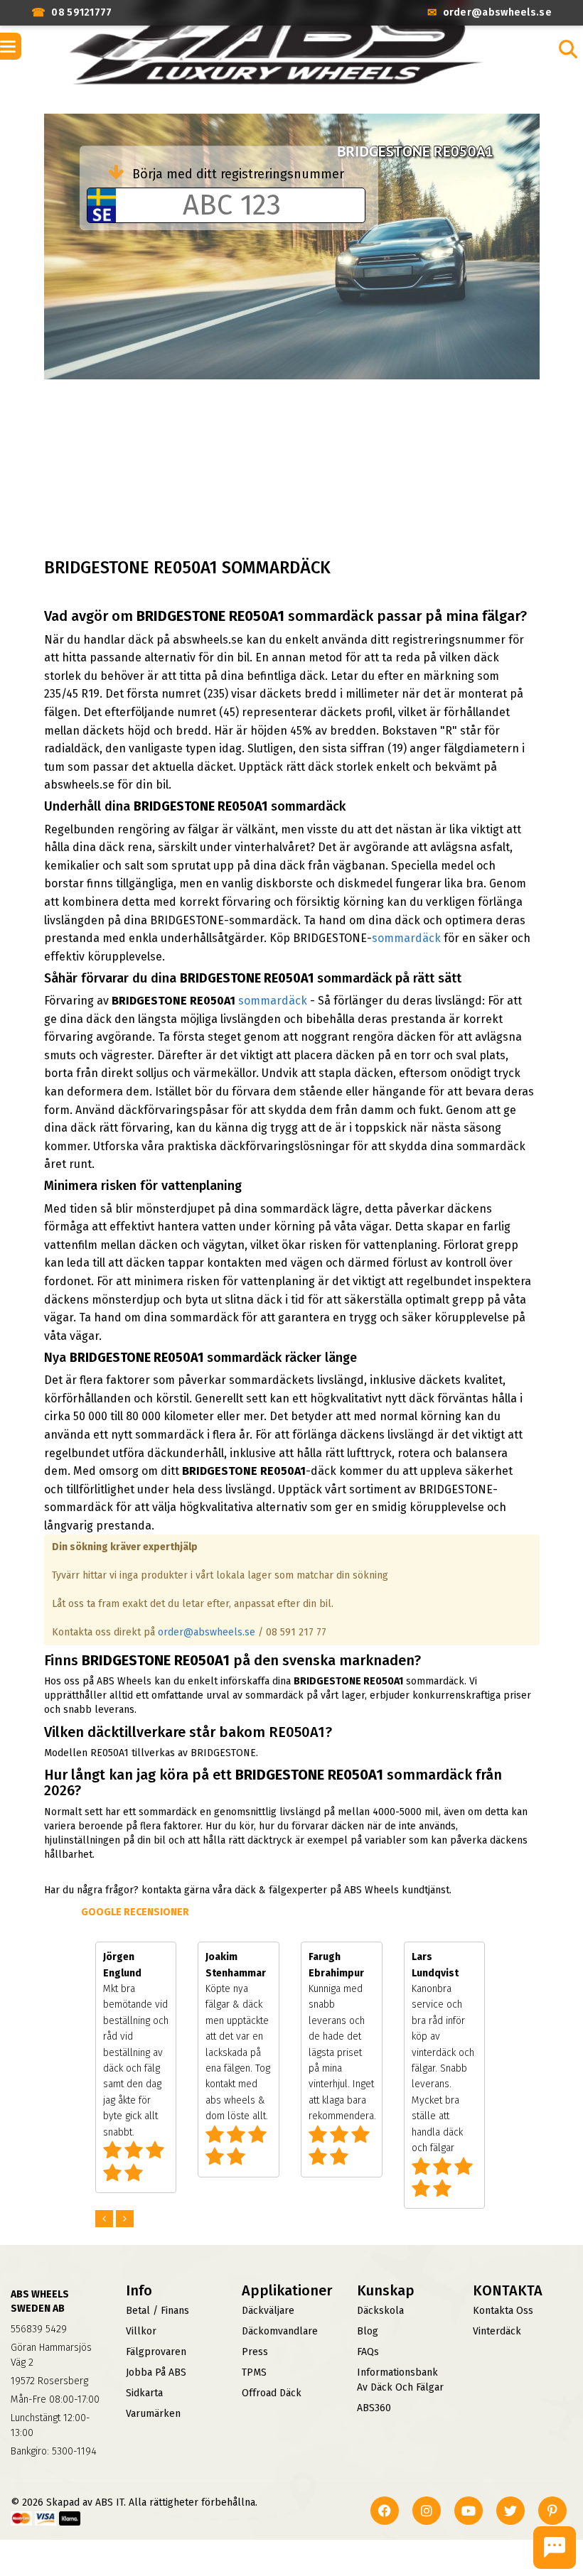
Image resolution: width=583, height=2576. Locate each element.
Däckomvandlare (280, 2331)
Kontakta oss (503, 2311)
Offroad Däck (272, 2393)
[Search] (568, 49)
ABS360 (374, 2408)
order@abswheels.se (207, 1632)
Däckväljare (268, 2311)
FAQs (368, 2352)
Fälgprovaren (156, 2352)
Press (255, 2352)
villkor (141, 2331)
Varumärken (153, 2414)
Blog (368, 2331)
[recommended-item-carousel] (106, 2219)
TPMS (254, 2372)
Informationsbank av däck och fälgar (400, 2380)
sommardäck (406, 938)
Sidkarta (144, 2393)
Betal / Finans (157, 2311)
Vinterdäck (497, 2331)
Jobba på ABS (156, 2372)
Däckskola (380, 2311)
